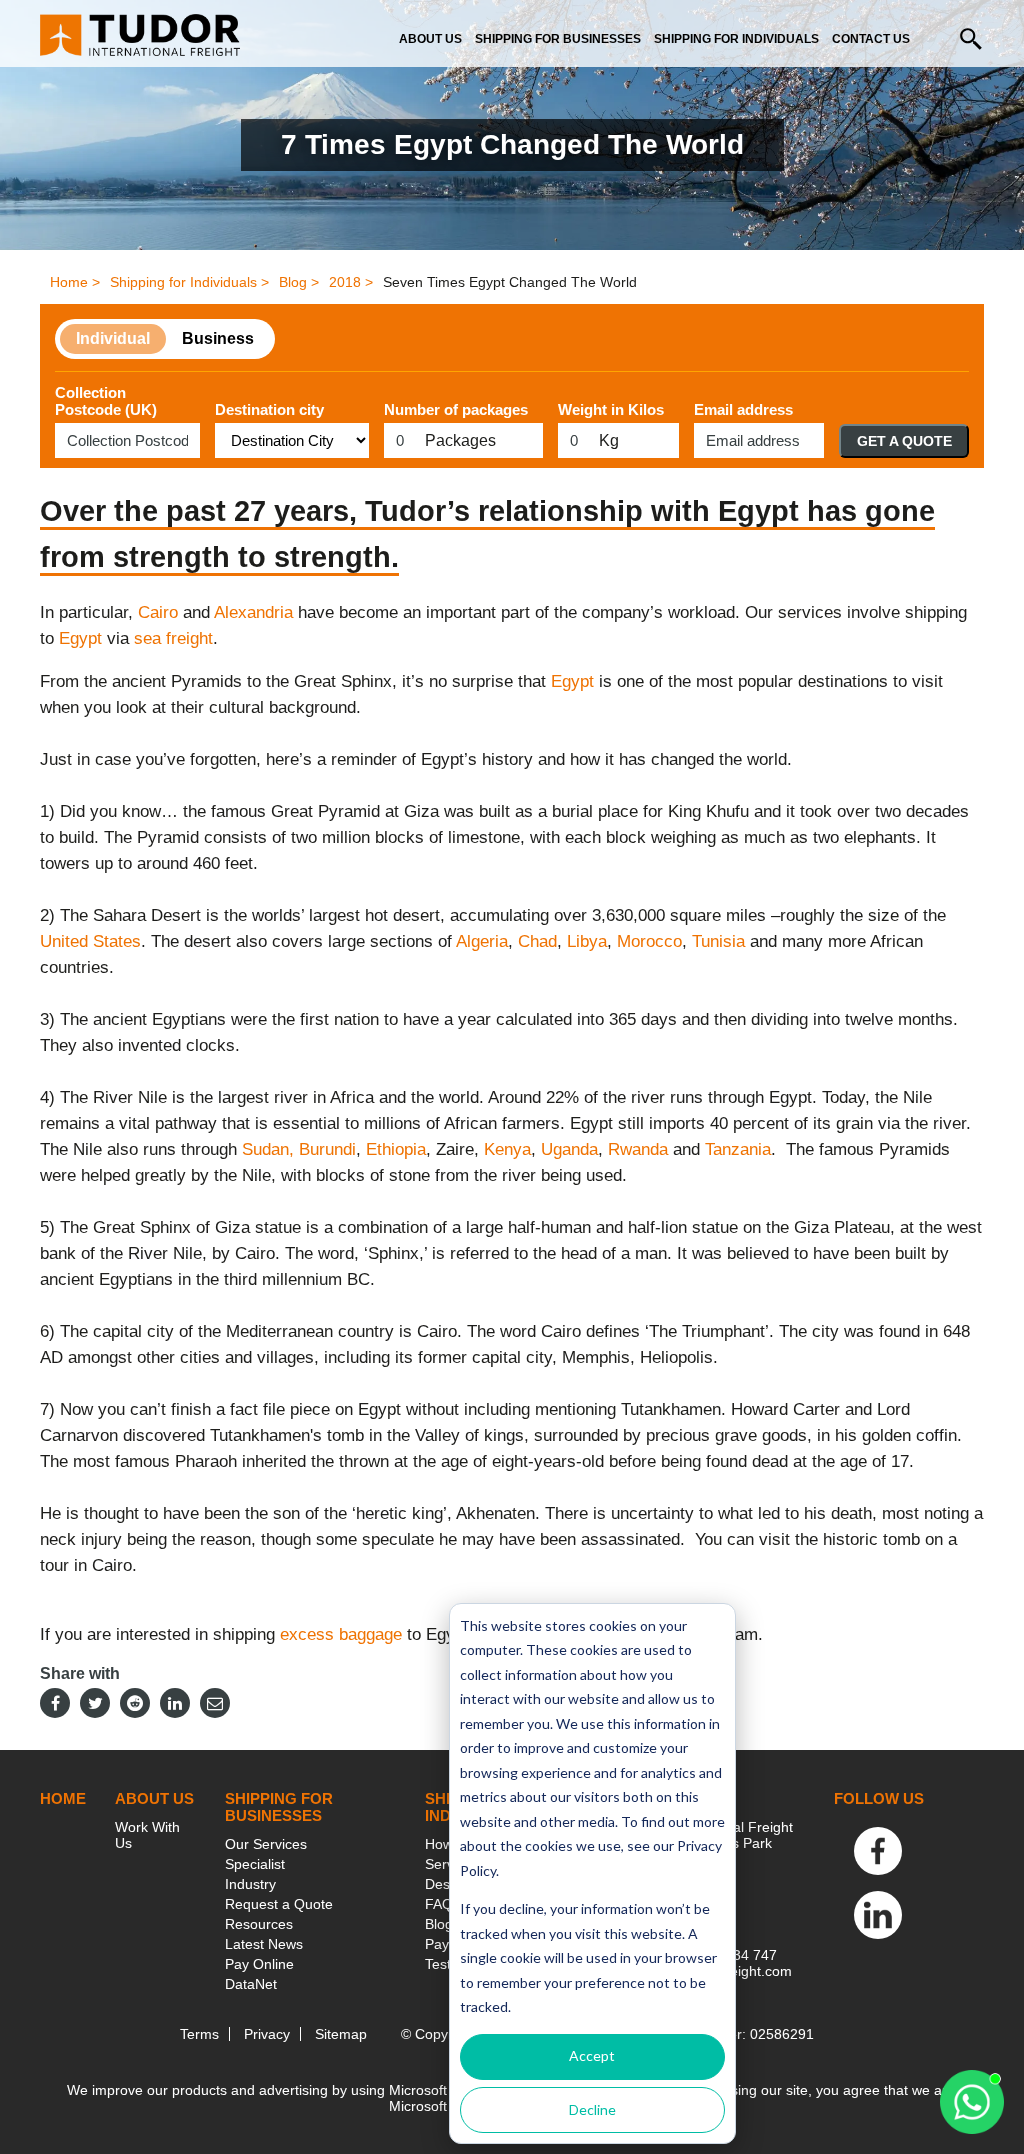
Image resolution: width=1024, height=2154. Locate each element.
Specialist (255, 1864)
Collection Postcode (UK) (106, 401)
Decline (592, 2109)
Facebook (878, 1851)
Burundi (327, 1149)
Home (63, 1798)
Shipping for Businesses (558, 39)
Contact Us (871, 39)
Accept (592, 2055)
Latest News (264, 1944)
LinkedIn (878, 1915)
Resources (259, 1924)
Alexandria (253, 612)
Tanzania (738, 1149)
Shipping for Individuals (736, 39)
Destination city (269, 409)
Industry (250, 1884)
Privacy (267, 2034)
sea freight (173, 638)
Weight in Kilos (611, 409)
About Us (430, 39)
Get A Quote (904, 441)
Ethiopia (396, 1149)
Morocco (649, 941)
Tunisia (718, 941)
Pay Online (259, 1964)
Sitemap (341, 2034)
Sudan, (268, 1149)
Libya (587, 941)
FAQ (439, 1904)
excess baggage (341, 1634)
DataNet (251, 1984)
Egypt (80, 638)
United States (90, 941)
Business (218, 338)
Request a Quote (279, 1904)
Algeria (482, 941)
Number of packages (456, 409)
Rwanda (638, 1149)
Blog (439, 1924)
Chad (537, 941)
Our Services (266, 1844)
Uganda (569, 1149)
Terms (199, 2034)
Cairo (158, 612)
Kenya (507, 1149)
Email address (743, 409)
